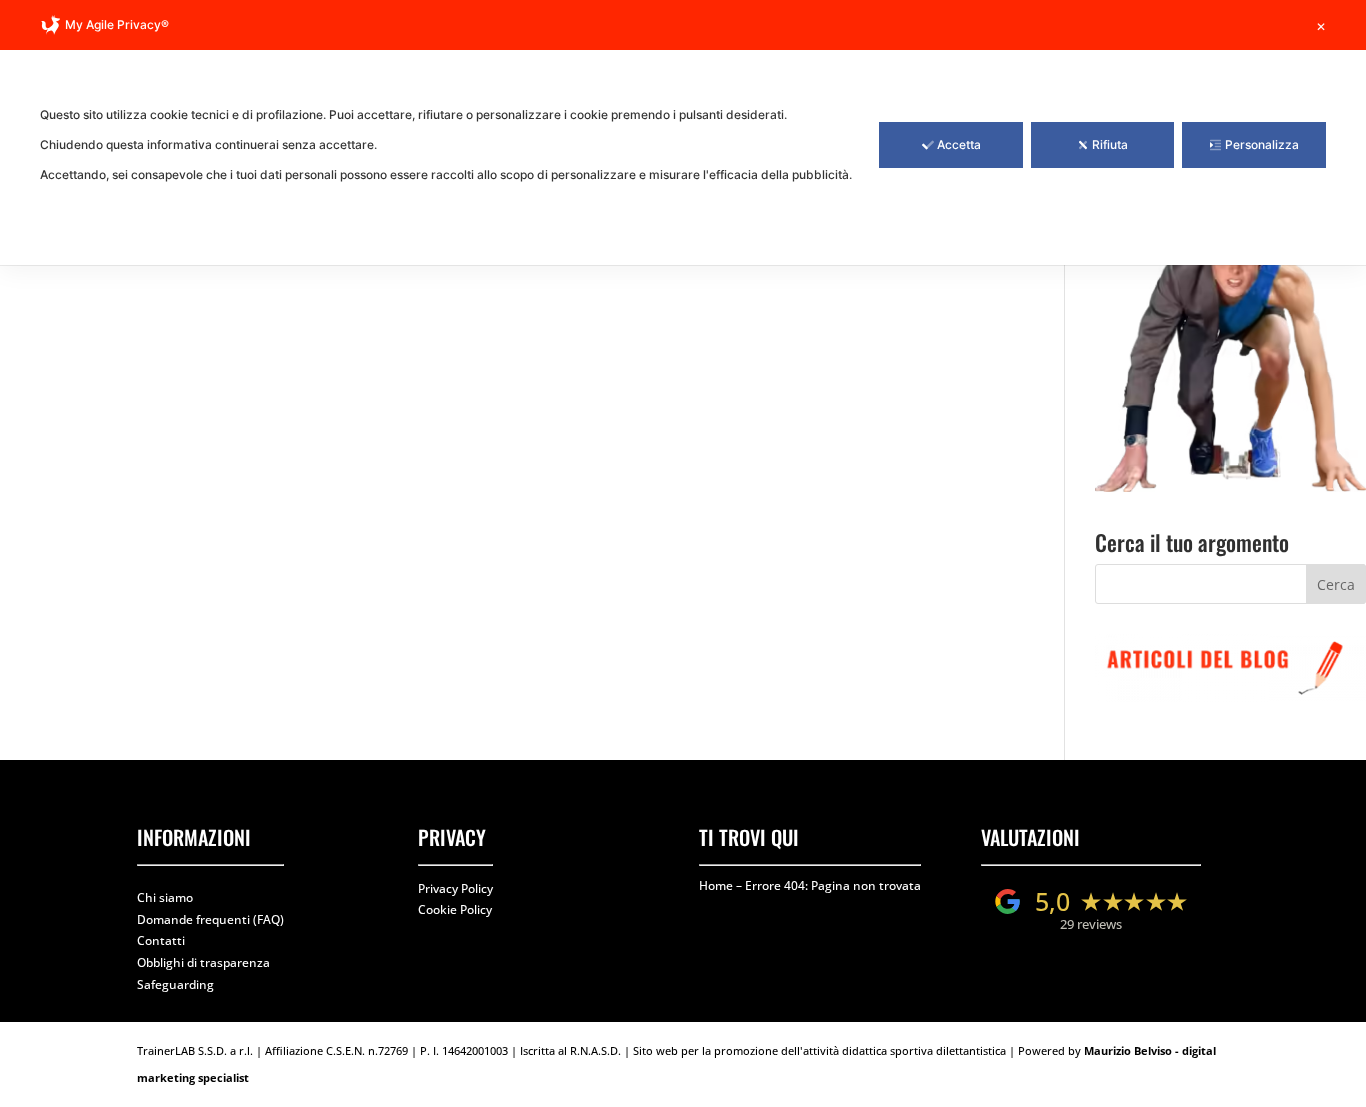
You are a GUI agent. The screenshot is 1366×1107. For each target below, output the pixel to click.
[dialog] (683, 132)
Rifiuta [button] (1110, 144)
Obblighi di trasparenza (203, 962)
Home (716, 885)
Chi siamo (165, 897)
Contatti (161, 940)
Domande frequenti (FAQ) (210, 919)
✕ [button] (1321, 26)
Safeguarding (175, 984)
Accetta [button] (959, 144)
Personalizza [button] (1262, 144)
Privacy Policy (455, 888)
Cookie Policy (455, 909)
